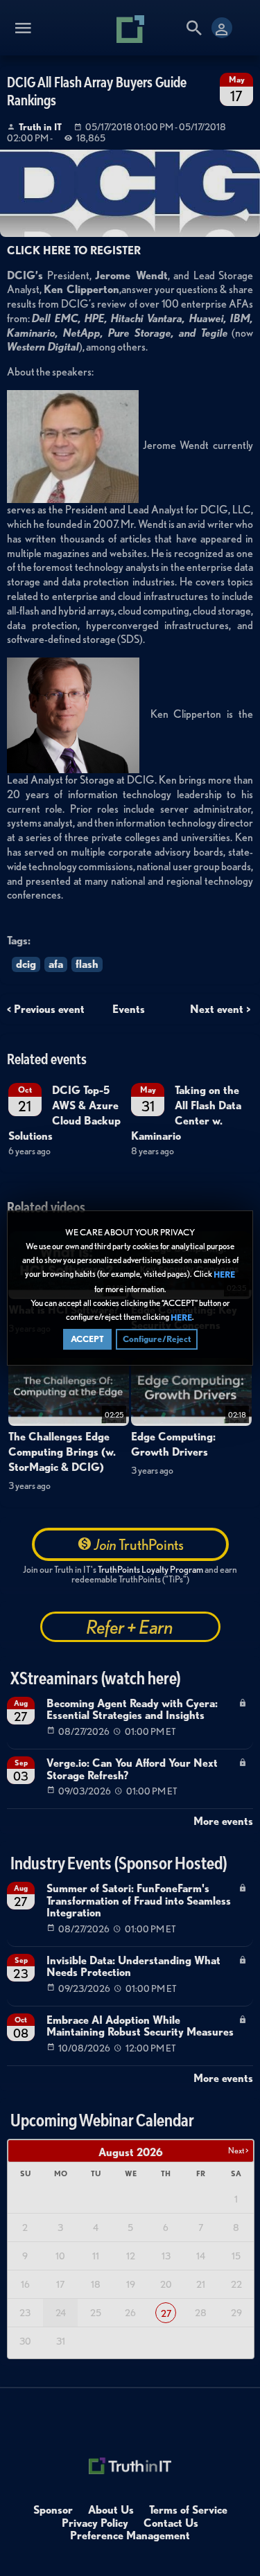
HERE (224, 1275)
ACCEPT (87, 1339)
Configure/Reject (157, 1339)
